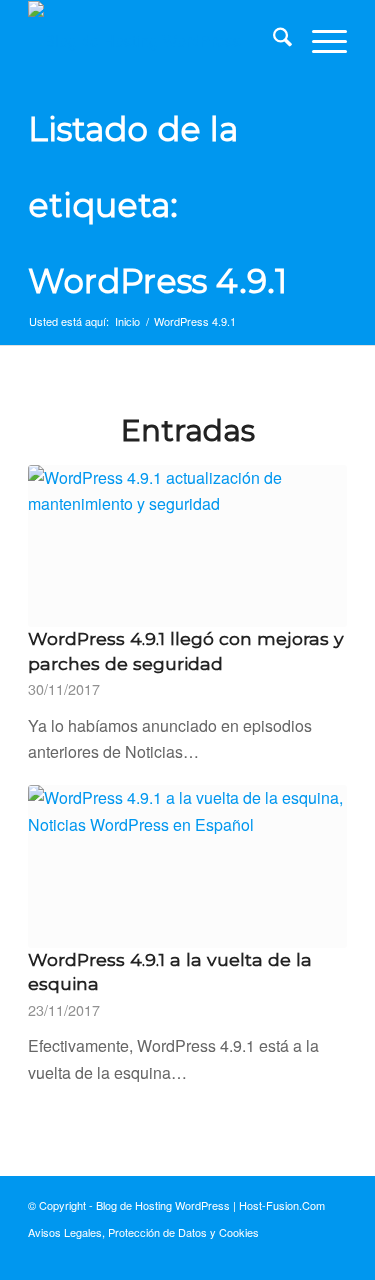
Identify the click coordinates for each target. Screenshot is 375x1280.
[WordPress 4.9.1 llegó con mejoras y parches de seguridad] (187, 546)
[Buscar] (272, 41)
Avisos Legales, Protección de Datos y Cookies (143, 1232)
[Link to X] (242, 1255)
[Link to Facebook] (272, 1255)
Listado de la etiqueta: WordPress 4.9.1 (157, 205)
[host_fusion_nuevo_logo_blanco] (155, 41)
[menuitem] (272, 41)
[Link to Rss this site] (332, 1255)
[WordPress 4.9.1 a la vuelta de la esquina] (187, 866)
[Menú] (319, 41)
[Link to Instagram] (302, 1255)
